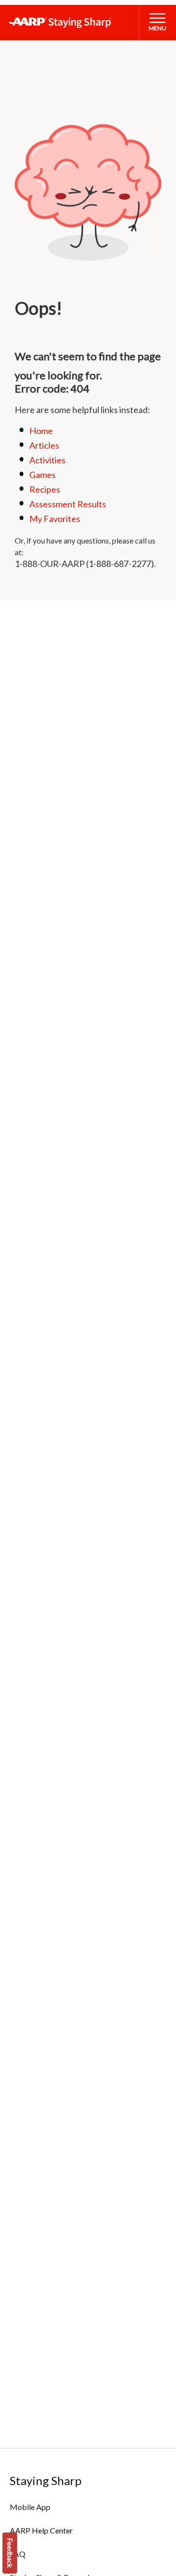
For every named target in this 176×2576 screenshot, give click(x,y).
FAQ (18, 2554)
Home (41, 431)
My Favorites (55, 519)
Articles (44, 445)
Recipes (45, 489)
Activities (47, 460)
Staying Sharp (46, 2480)
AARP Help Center (41, 2530)
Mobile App (30, 2507)
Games (43, 475)
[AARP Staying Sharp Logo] (60, 22)
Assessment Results (68, 504)
